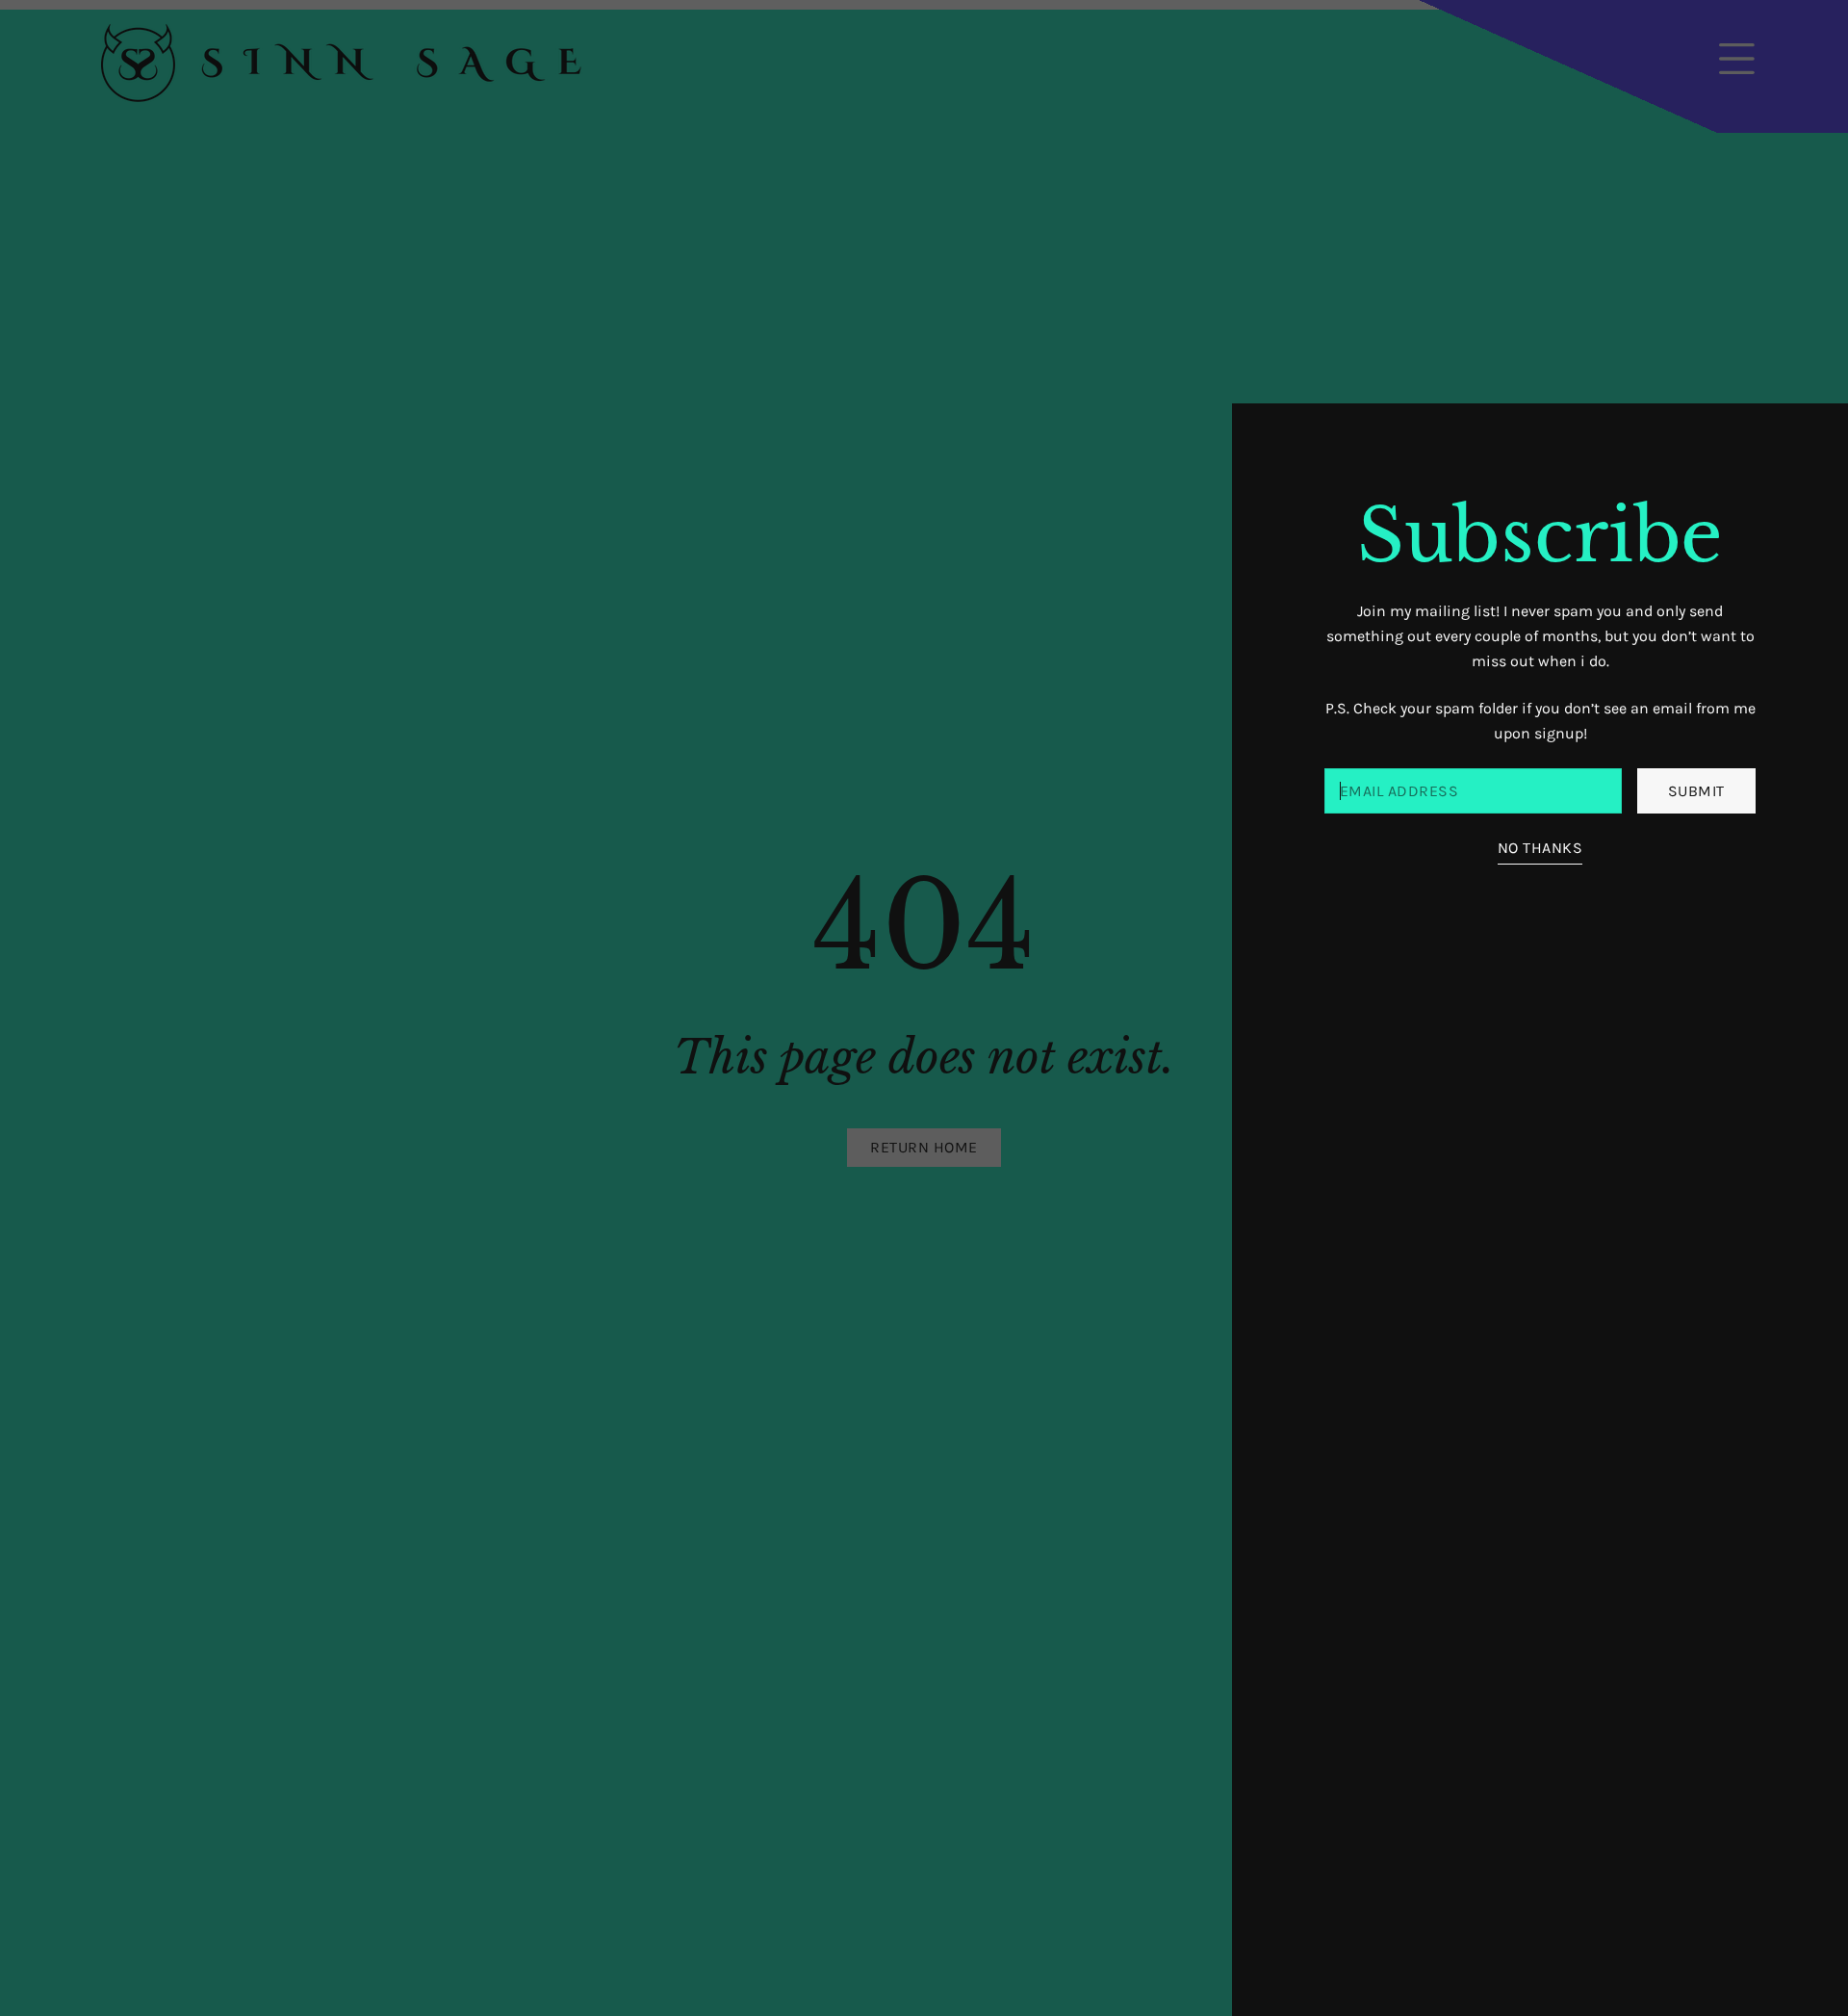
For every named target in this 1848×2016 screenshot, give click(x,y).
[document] (924, 1008)
